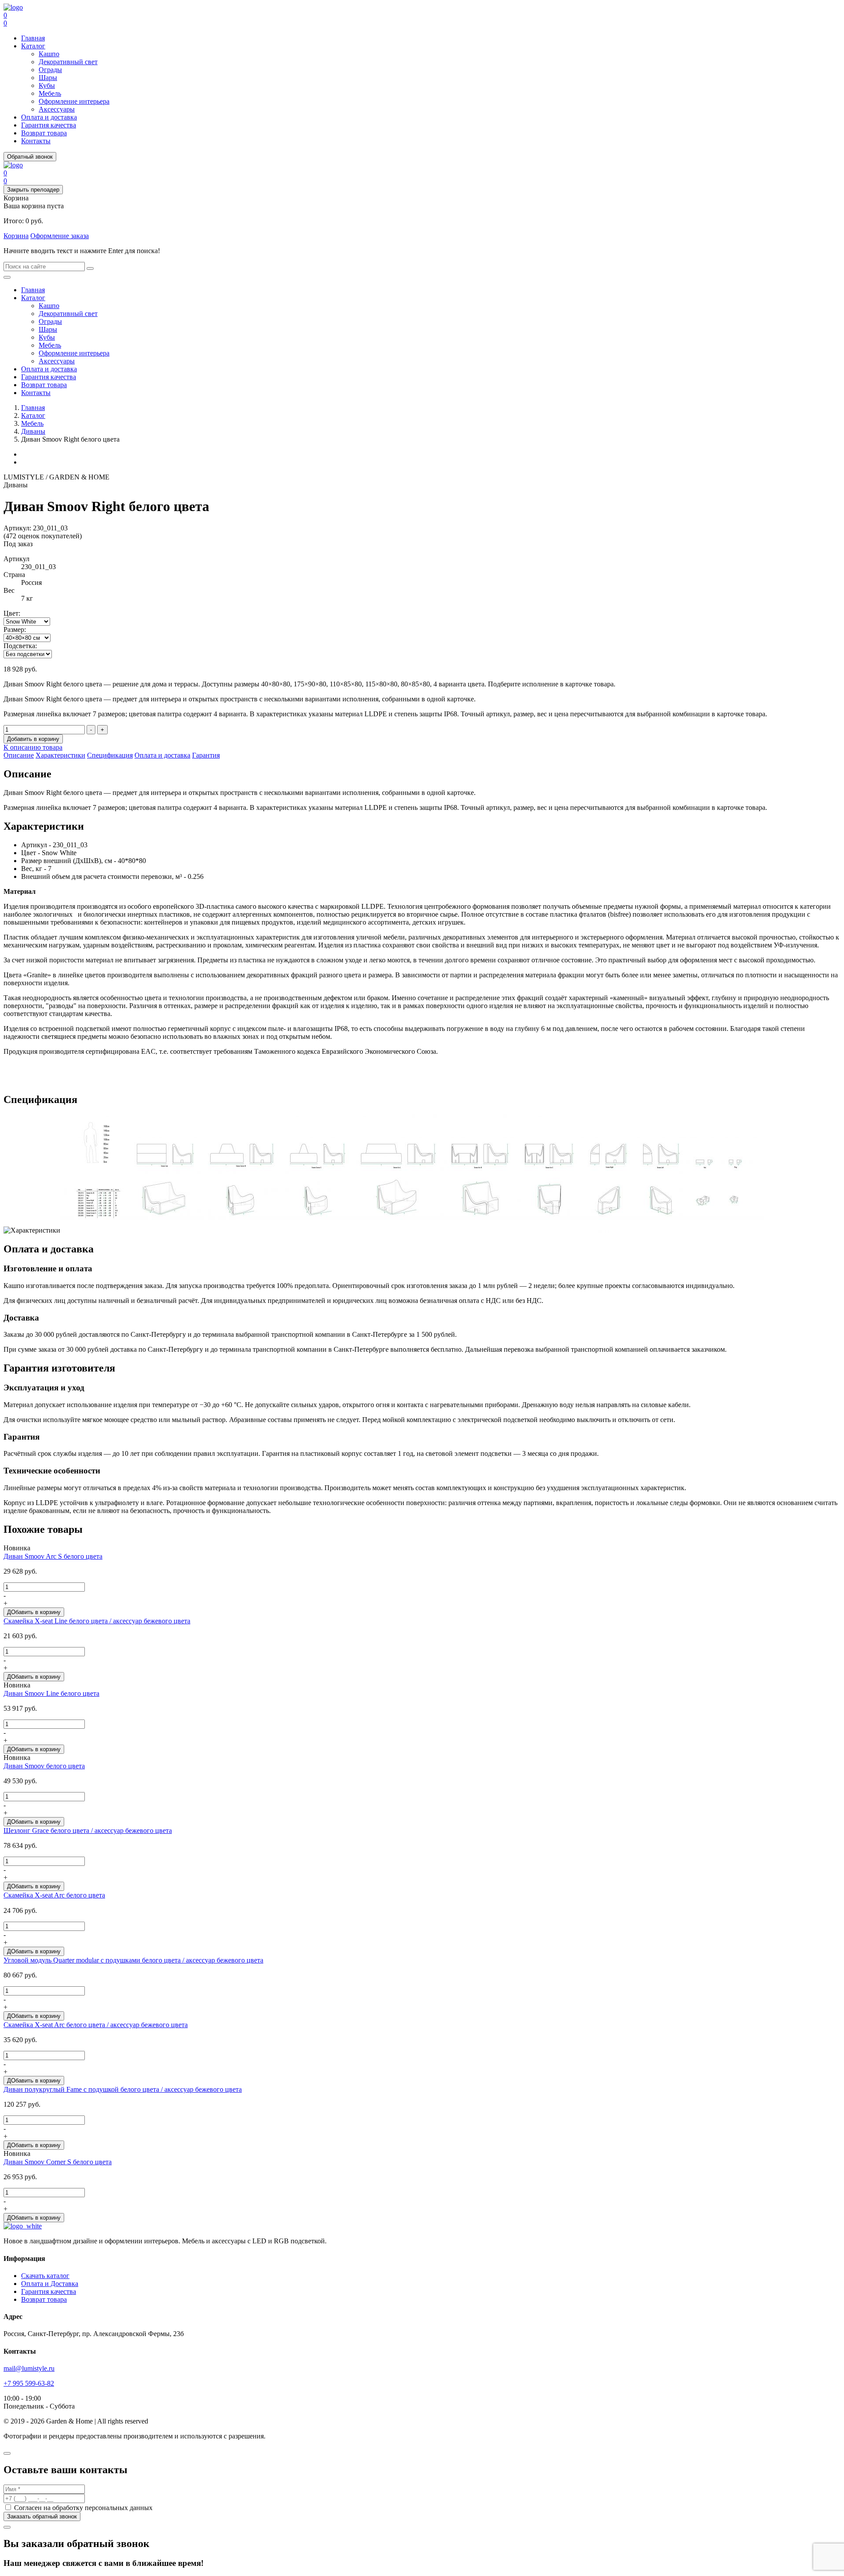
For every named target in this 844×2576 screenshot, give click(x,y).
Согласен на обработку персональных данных (82, 2508)
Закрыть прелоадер (33, 190)
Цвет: (12, 613)
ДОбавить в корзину (34, 1612)
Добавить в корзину (33, 739)
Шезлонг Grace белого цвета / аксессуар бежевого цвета (88, 1830)
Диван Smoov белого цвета (44, 1766)
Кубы (47, 85)
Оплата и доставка (49, 117)
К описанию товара (33, 747)
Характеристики (60, 755)
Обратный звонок (30, 157)
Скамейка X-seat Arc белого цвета (54, 1895)
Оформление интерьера (74, 101)
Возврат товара (44, 133)
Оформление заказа (60, 236)
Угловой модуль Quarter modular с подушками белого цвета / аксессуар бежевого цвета (133, 1960)
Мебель (50, 93)
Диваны (33, 431)
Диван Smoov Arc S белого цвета (53, 1556)
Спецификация (110, 755)
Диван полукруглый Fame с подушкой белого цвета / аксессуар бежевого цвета (123, 2089)
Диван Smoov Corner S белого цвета (58, 2162)
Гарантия (206, 755)
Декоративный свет (68, 62)
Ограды (50, 70)
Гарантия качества (49, 125)
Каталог (33, 46)
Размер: (15, 629)
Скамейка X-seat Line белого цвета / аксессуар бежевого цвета (97, 1621)
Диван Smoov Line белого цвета (51, 1693)
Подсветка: (20, 646)
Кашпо (49, 54)
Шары (48, 78)
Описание (19, 755)
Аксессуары (57, 109)
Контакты (36, 141)
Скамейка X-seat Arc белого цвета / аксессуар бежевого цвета (96, 2025)
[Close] (7, 2453)
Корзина (16, 236)
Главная (33, 38)
